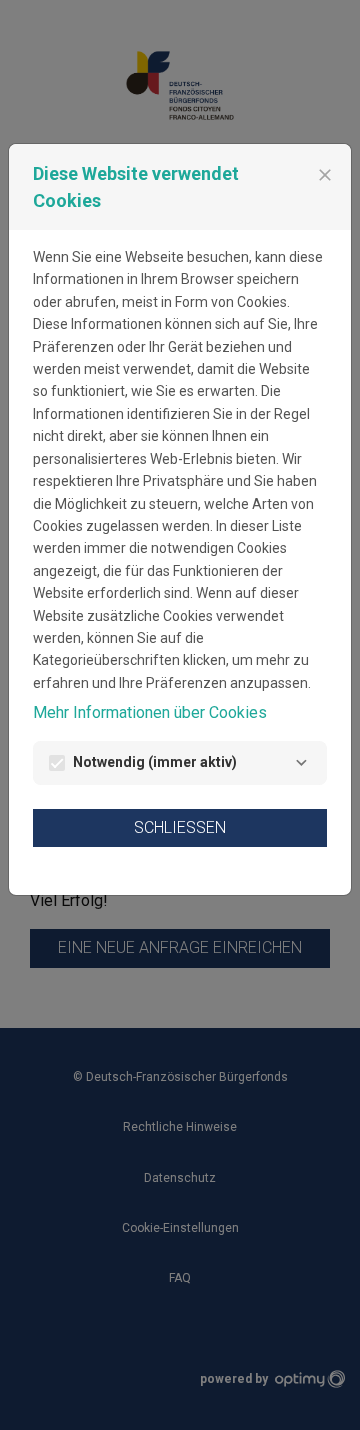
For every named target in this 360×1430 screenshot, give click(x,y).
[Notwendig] (301, 763)
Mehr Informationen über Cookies (150, 712)
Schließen (180, 827)
